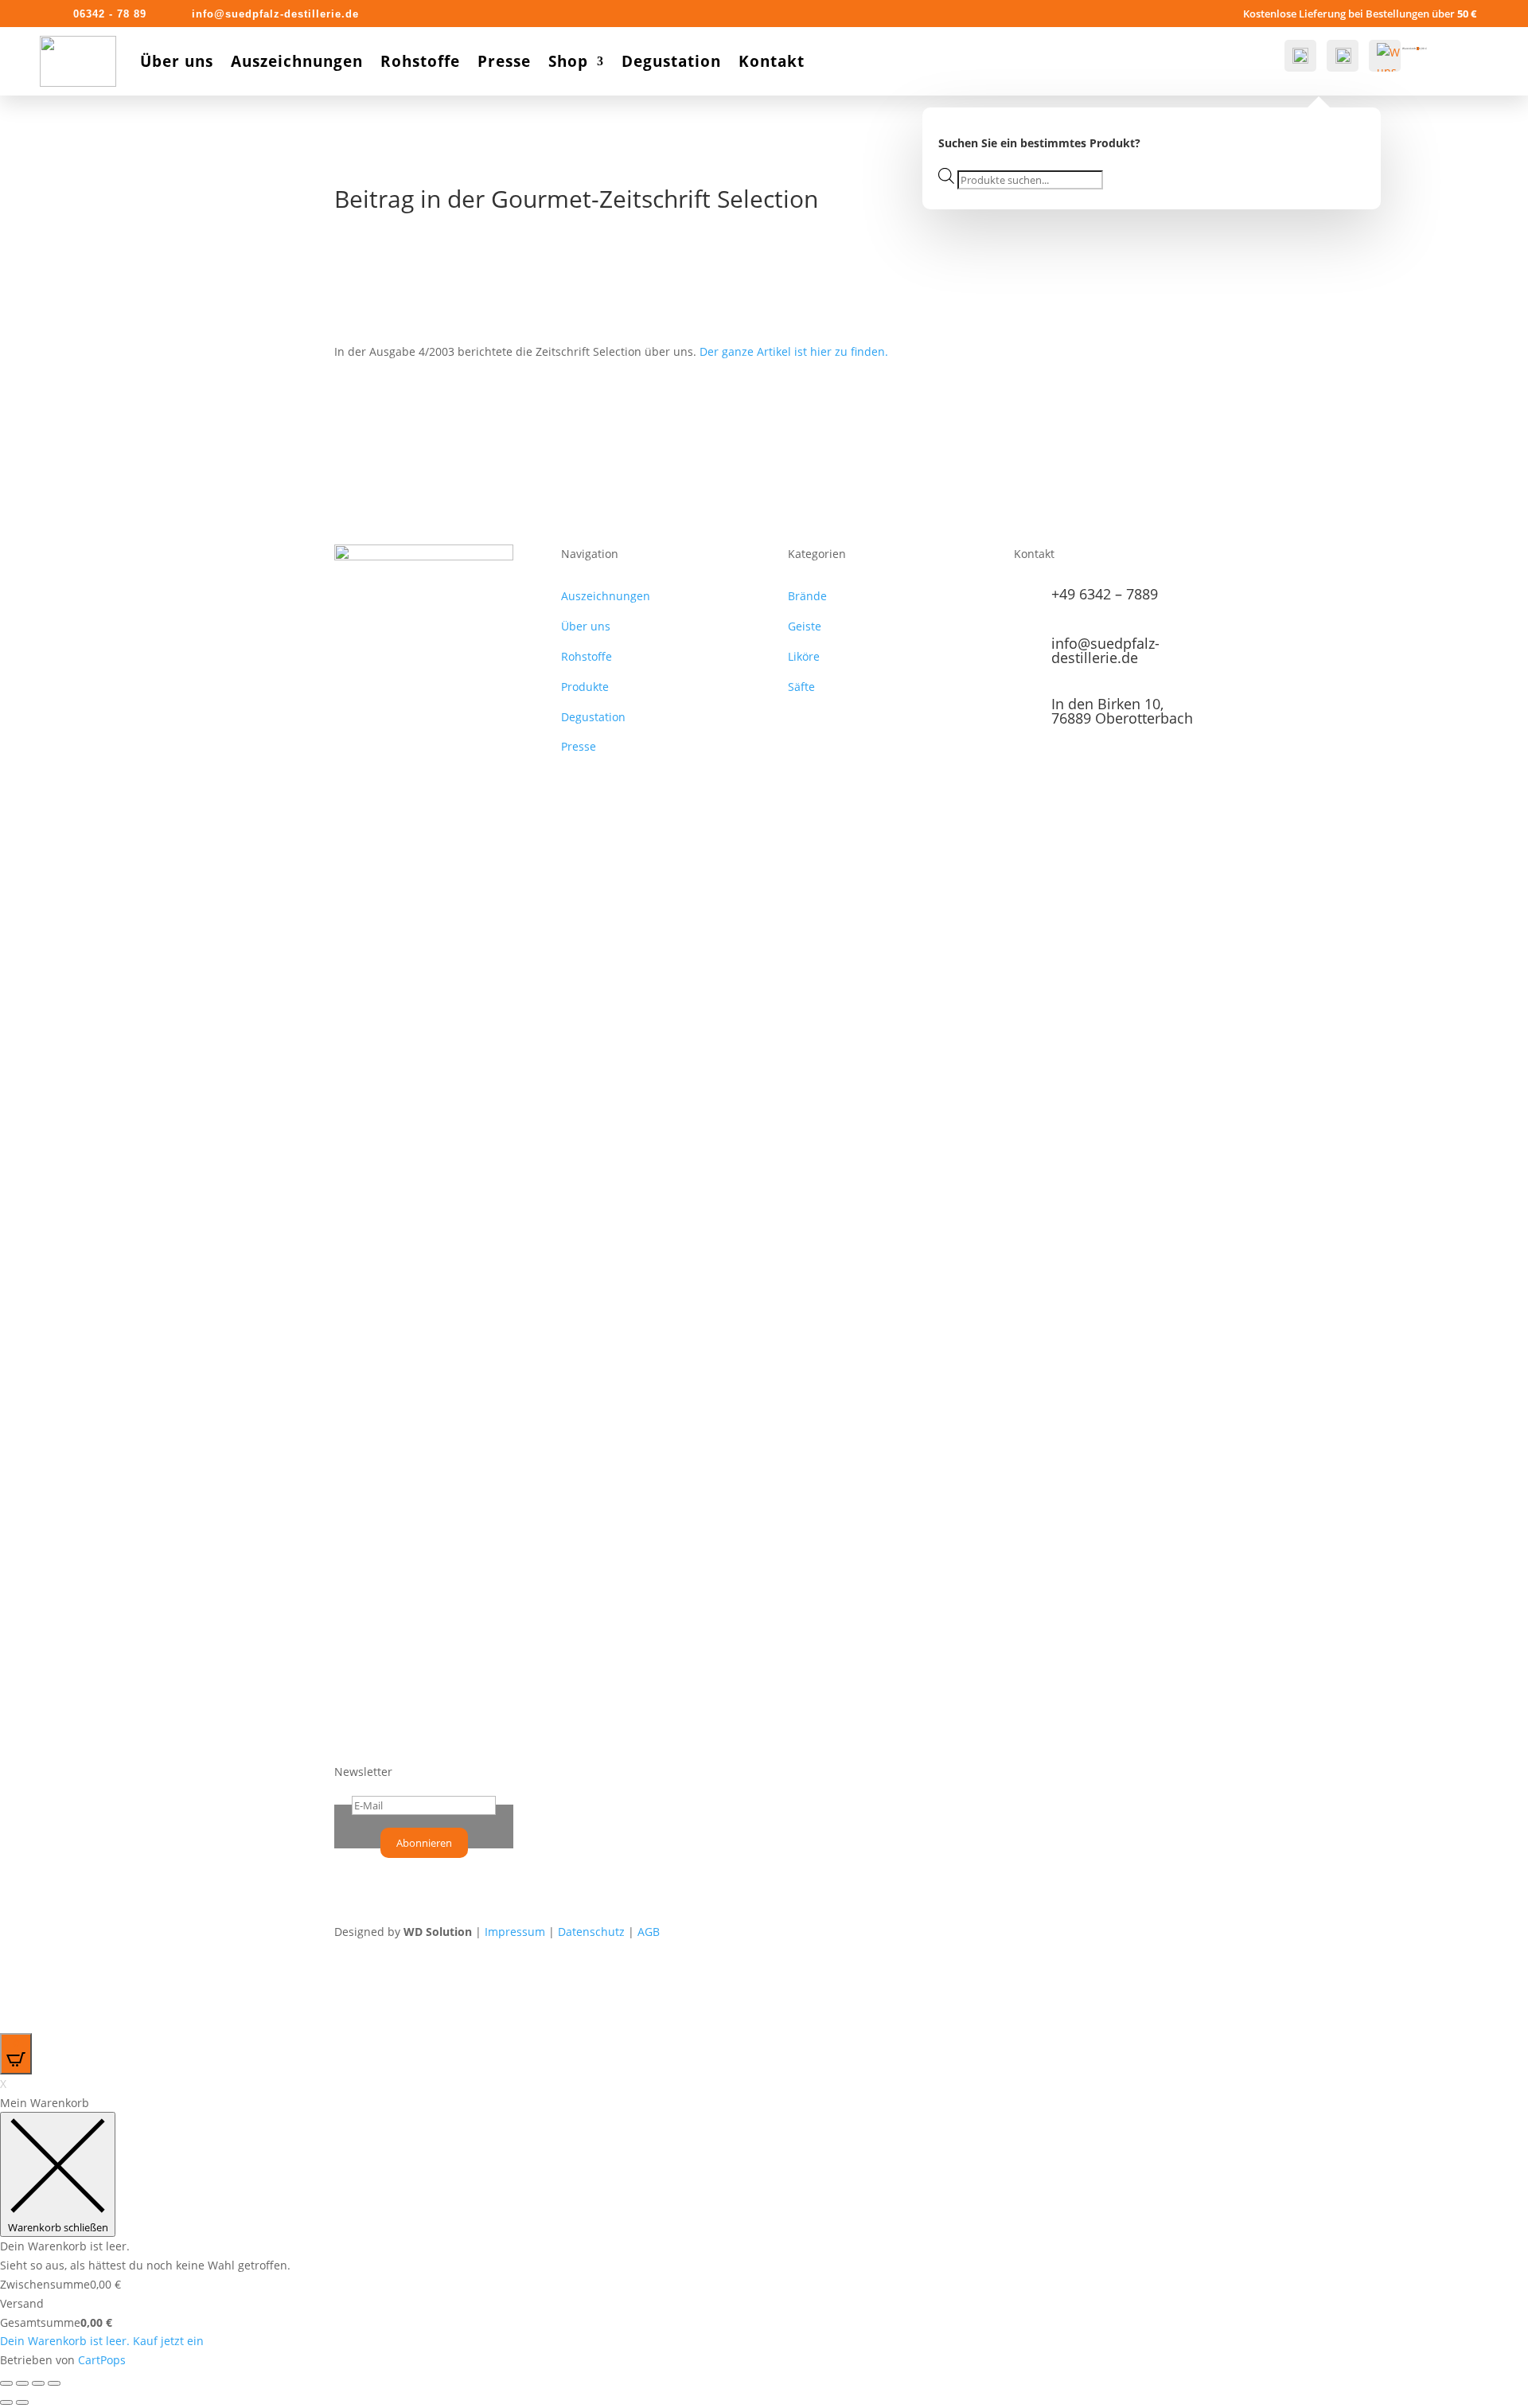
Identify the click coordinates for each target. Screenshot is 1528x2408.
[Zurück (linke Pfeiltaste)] (6, 2402)
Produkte (585, 687)
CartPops (102, 2360)
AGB (649, 1932)
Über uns (177, 61)
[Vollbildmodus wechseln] (38, 2383)
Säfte (801, 687)
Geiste (805, 626)
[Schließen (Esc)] (6, 2383)
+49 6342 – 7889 (1105, 594)
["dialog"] (764, 2232)
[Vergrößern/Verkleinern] (54, 2383)
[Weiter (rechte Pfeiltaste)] (22, 2402)
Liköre (804, 656)
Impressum (515, 1932)
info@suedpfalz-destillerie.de (1105, 650)
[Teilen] (22, 2383)
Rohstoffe (420, 61)
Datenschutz (591, 1932)
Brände (807, 596)
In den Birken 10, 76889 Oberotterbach (1122, 711)
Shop (568, 61)
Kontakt (772, 61)
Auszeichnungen (297, 61)
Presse (504, 61)
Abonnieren (424, 1843)
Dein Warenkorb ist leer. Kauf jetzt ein (102, 2341)
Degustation (671, 61)
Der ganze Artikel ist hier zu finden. (794, 351)
